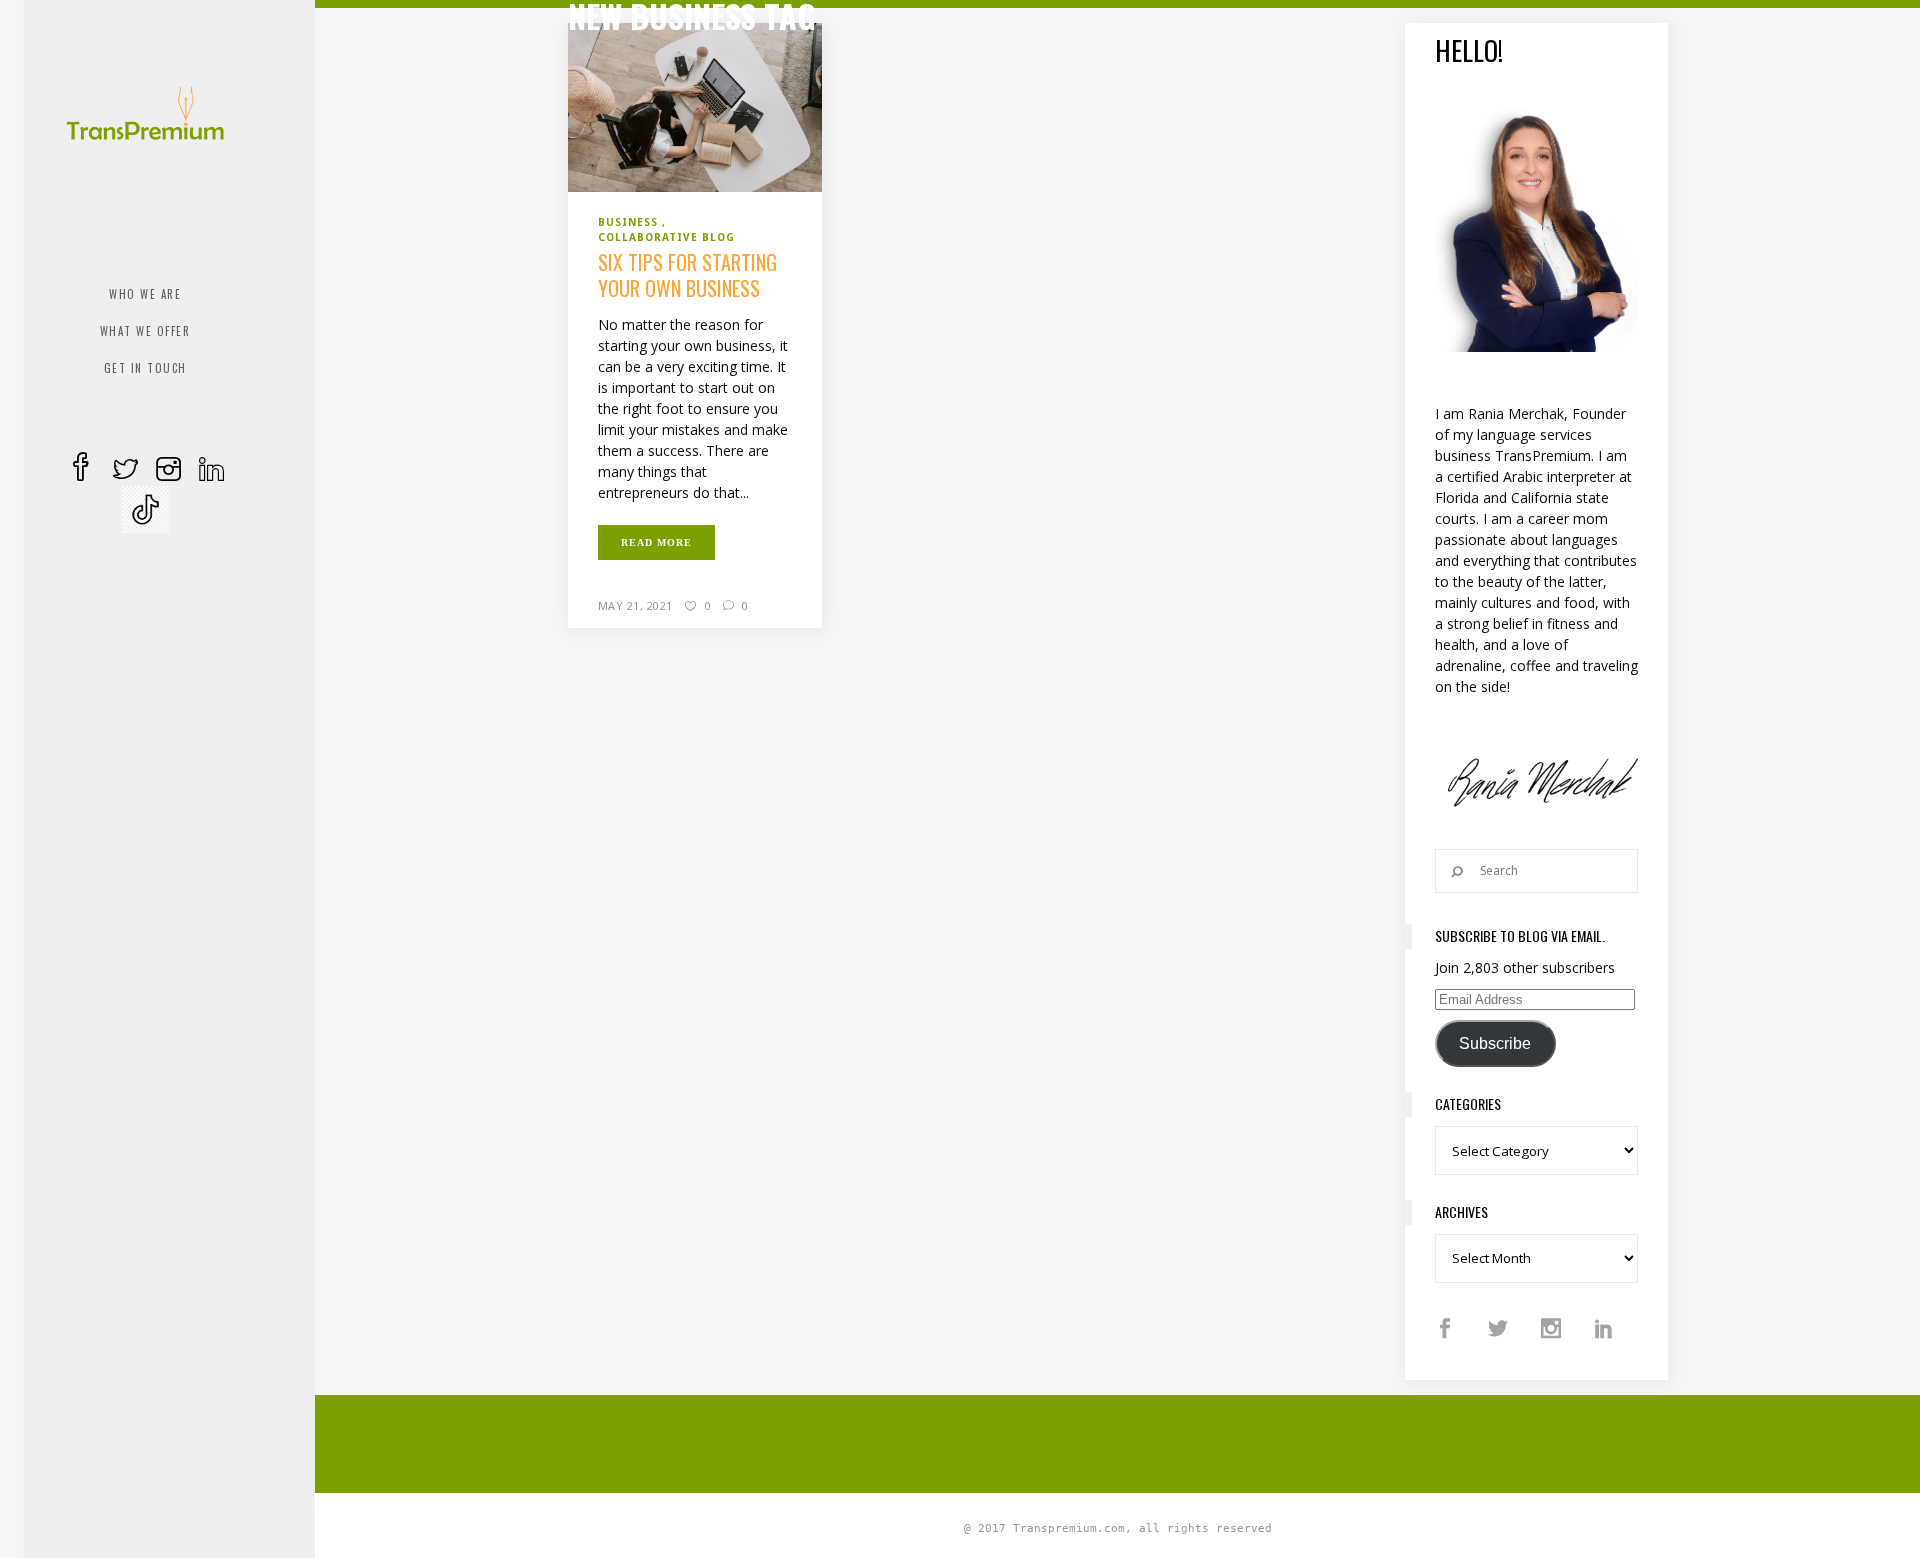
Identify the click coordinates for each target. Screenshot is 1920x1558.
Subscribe (1495, 1043)
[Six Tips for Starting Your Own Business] (695, 106)
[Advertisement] (1118, 1441)
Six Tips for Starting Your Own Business (687, 275)
